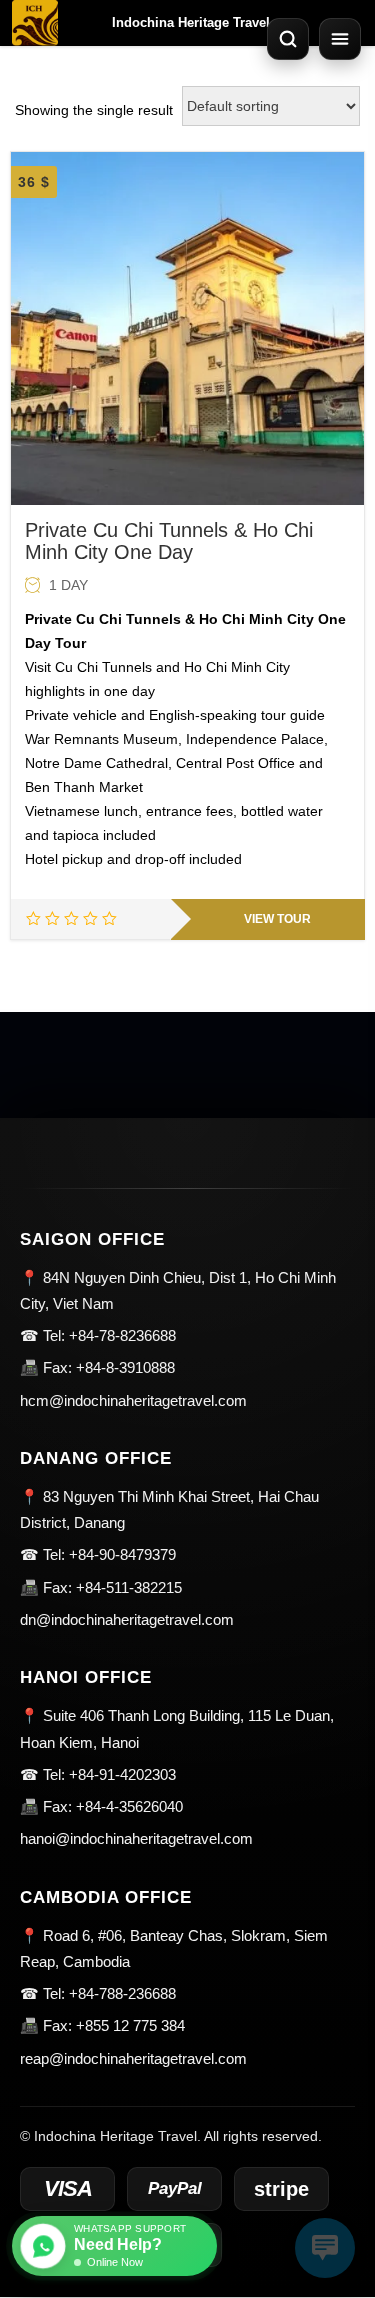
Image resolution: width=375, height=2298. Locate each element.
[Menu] (340, 39)
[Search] (288, 39)
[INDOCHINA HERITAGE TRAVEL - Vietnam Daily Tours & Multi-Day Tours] (35, 23)
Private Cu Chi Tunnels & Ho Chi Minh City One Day (169, 541)
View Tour (277, 919)
